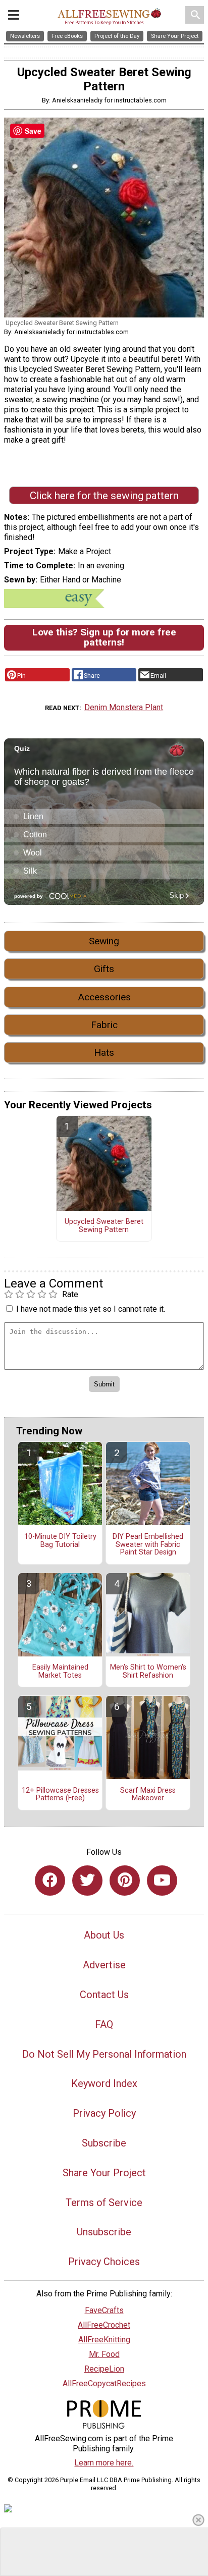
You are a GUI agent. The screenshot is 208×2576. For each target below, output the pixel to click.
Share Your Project (104, 2173)
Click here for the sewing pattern (104, 496)
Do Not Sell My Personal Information (104, 2054)
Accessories (104, 997)
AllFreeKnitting (104, 2340)
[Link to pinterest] (125, 1881)
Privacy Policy (104, 2113)
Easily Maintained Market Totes (60, 1672)
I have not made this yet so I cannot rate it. (91, 1309)
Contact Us (104, 1995)
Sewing (104, 941)
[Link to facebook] (50, 1881)
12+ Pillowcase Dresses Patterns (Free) (60, 1795)
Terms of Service (104, 2203)
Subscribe (104, 2143)
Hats (104, 1053)
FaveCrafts (104, 2310)
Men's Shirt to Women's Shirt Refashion (148, 1672)
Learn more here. (104, 2463)
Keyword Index (104, 2083)
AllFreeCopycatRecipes (104, 2383)
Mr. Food (104, 2354)
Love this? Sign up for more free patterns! (104, 637)
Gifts (104, 969)
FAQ (104, 2024)
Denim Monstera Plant (124, 707)
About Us (104, 1935)
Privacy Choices (104, 2262)
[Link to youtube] (162, 1881)
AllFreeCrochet (104, 2325)
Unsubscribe (104, 2232)
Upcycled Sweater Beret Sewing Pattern (104, 1226)
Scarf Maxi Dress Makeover (148, 1795)
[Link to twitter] (87, 1881)
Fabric (104, 1025)
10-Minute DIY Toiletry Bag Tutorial (60, 1541)
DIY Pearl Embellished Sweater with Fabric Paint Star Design (148, 1545)
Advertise (104, 1965)
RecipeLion (104, 2369)
